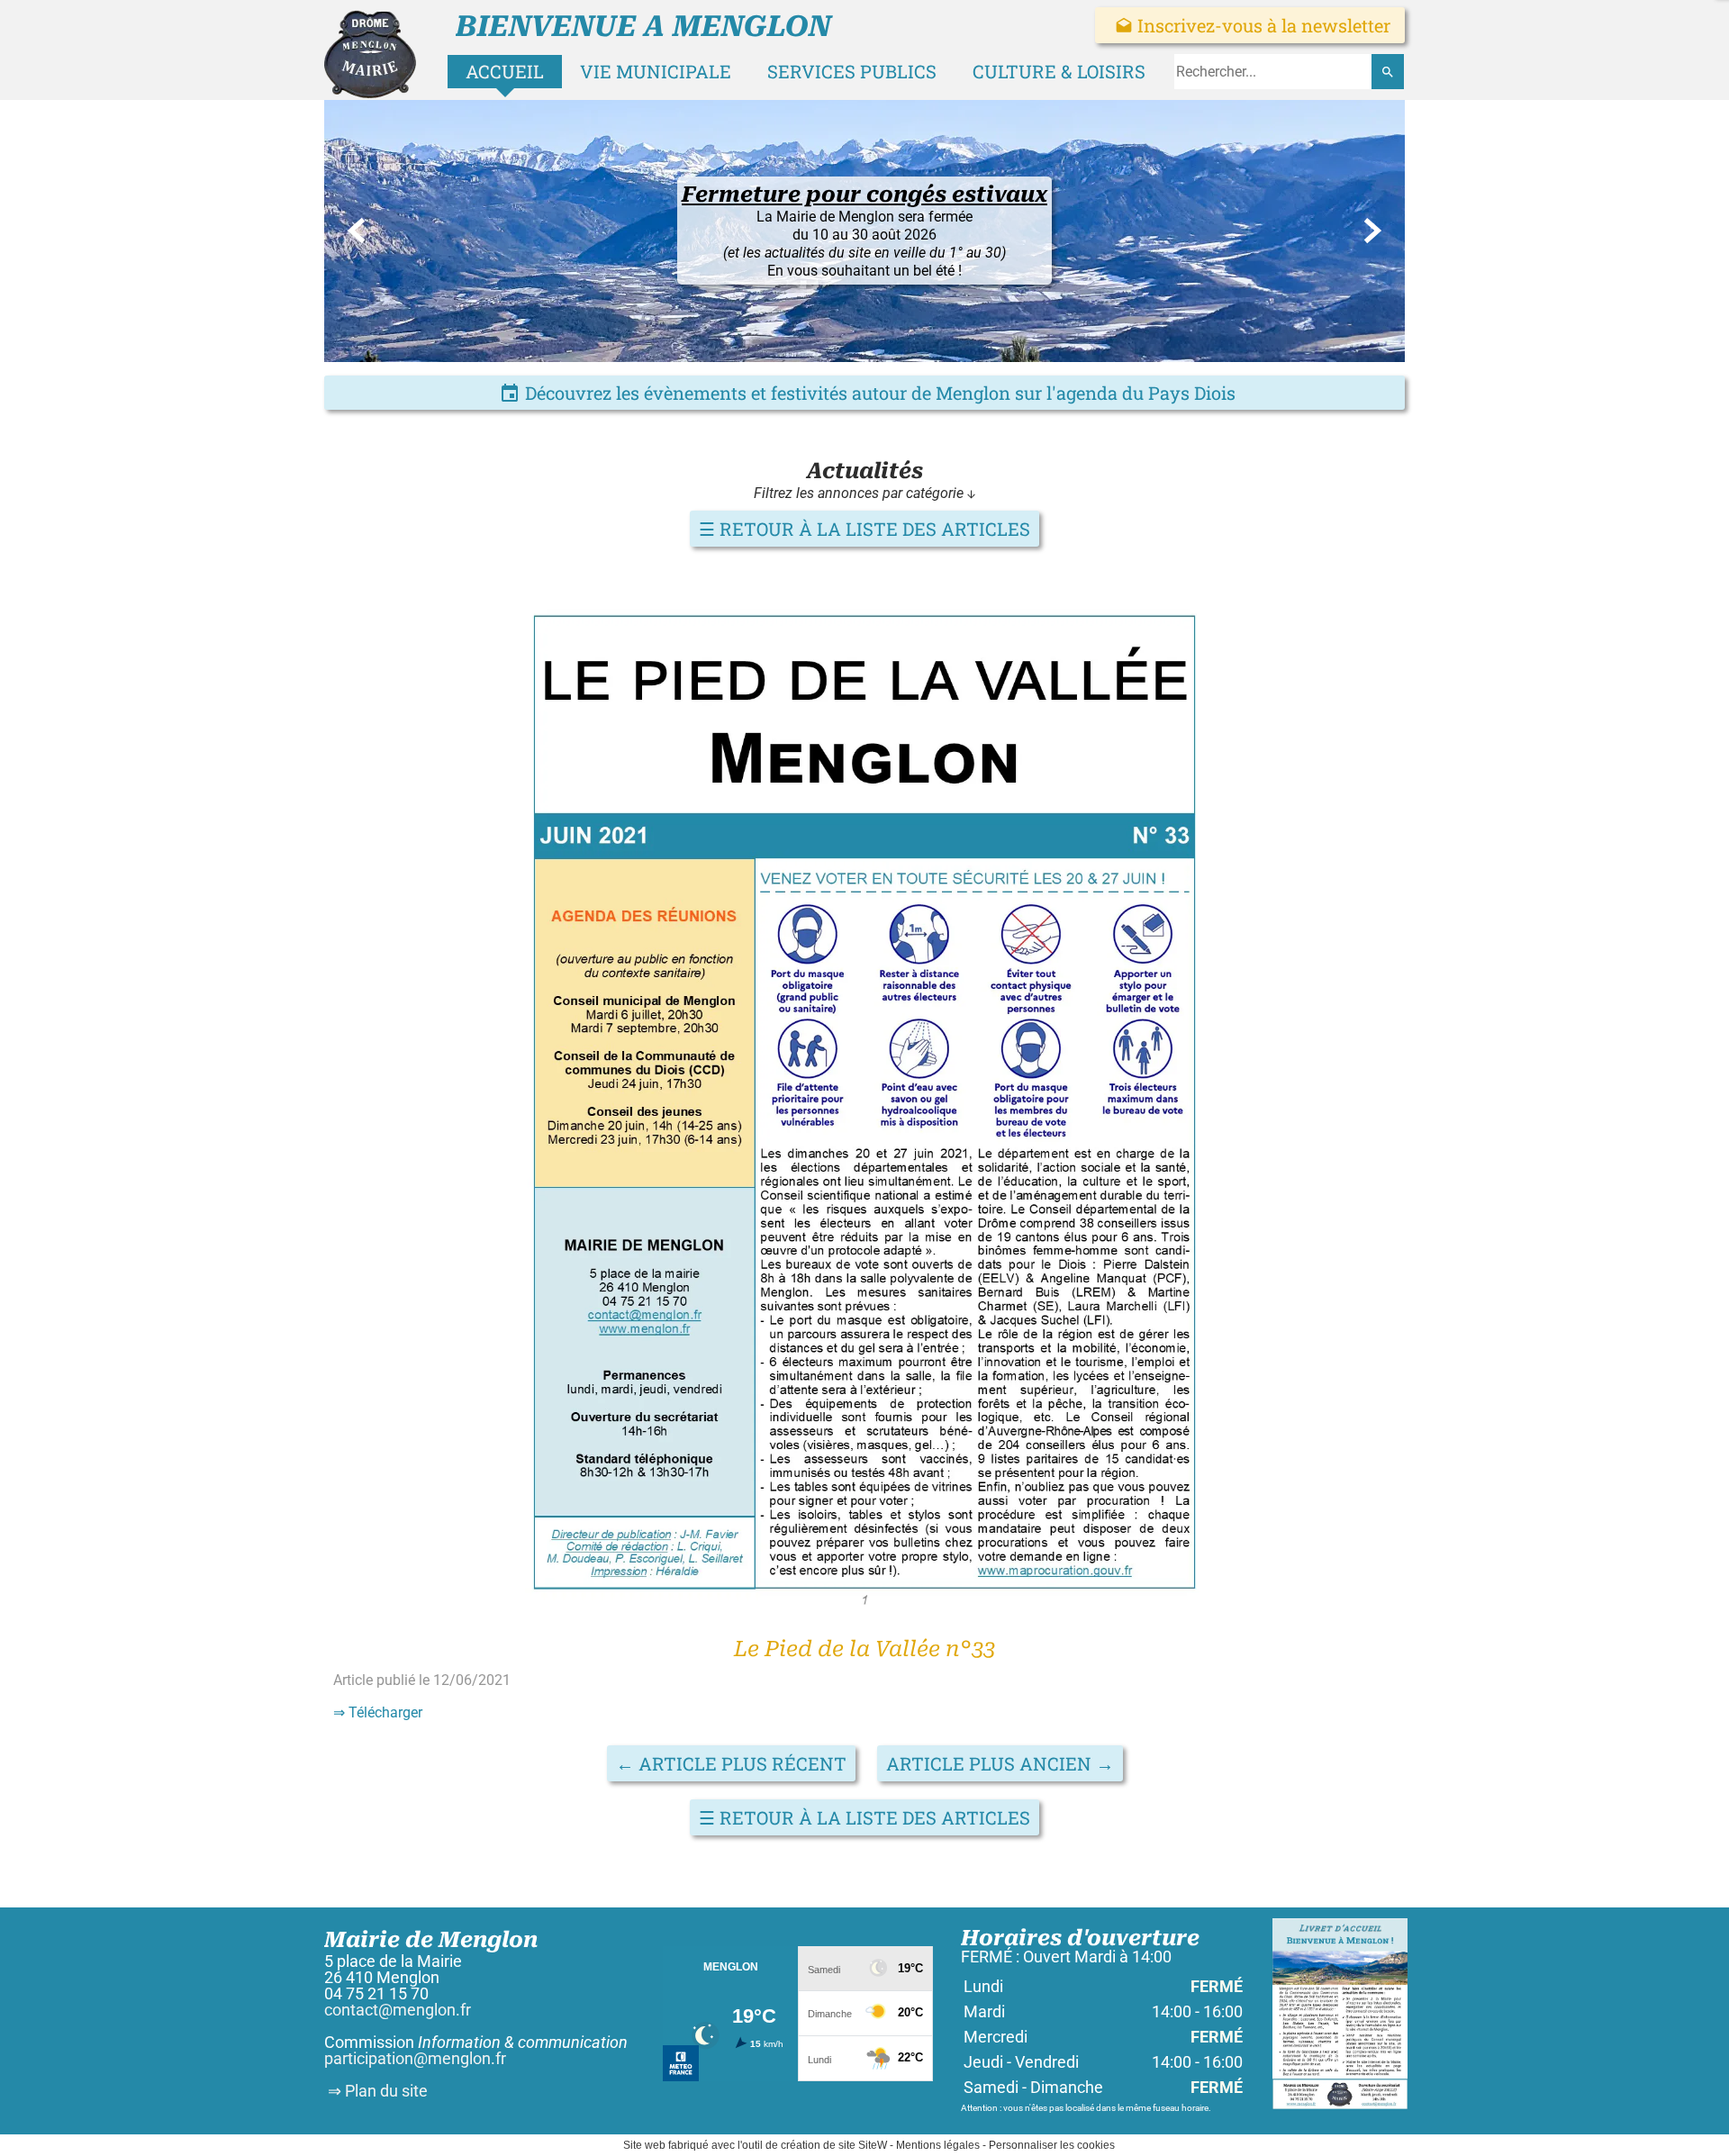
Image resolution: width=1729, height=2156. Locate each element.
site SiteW (863, 2145)
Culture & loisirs (1059, 71)
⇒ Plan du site (376, 2091)
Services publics (852, 71)
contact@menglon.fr (398, 2010)
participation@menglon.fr (415, 2058)
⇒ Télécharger (378, 1712)
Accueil (505, 71)
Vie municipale (656, 71)
